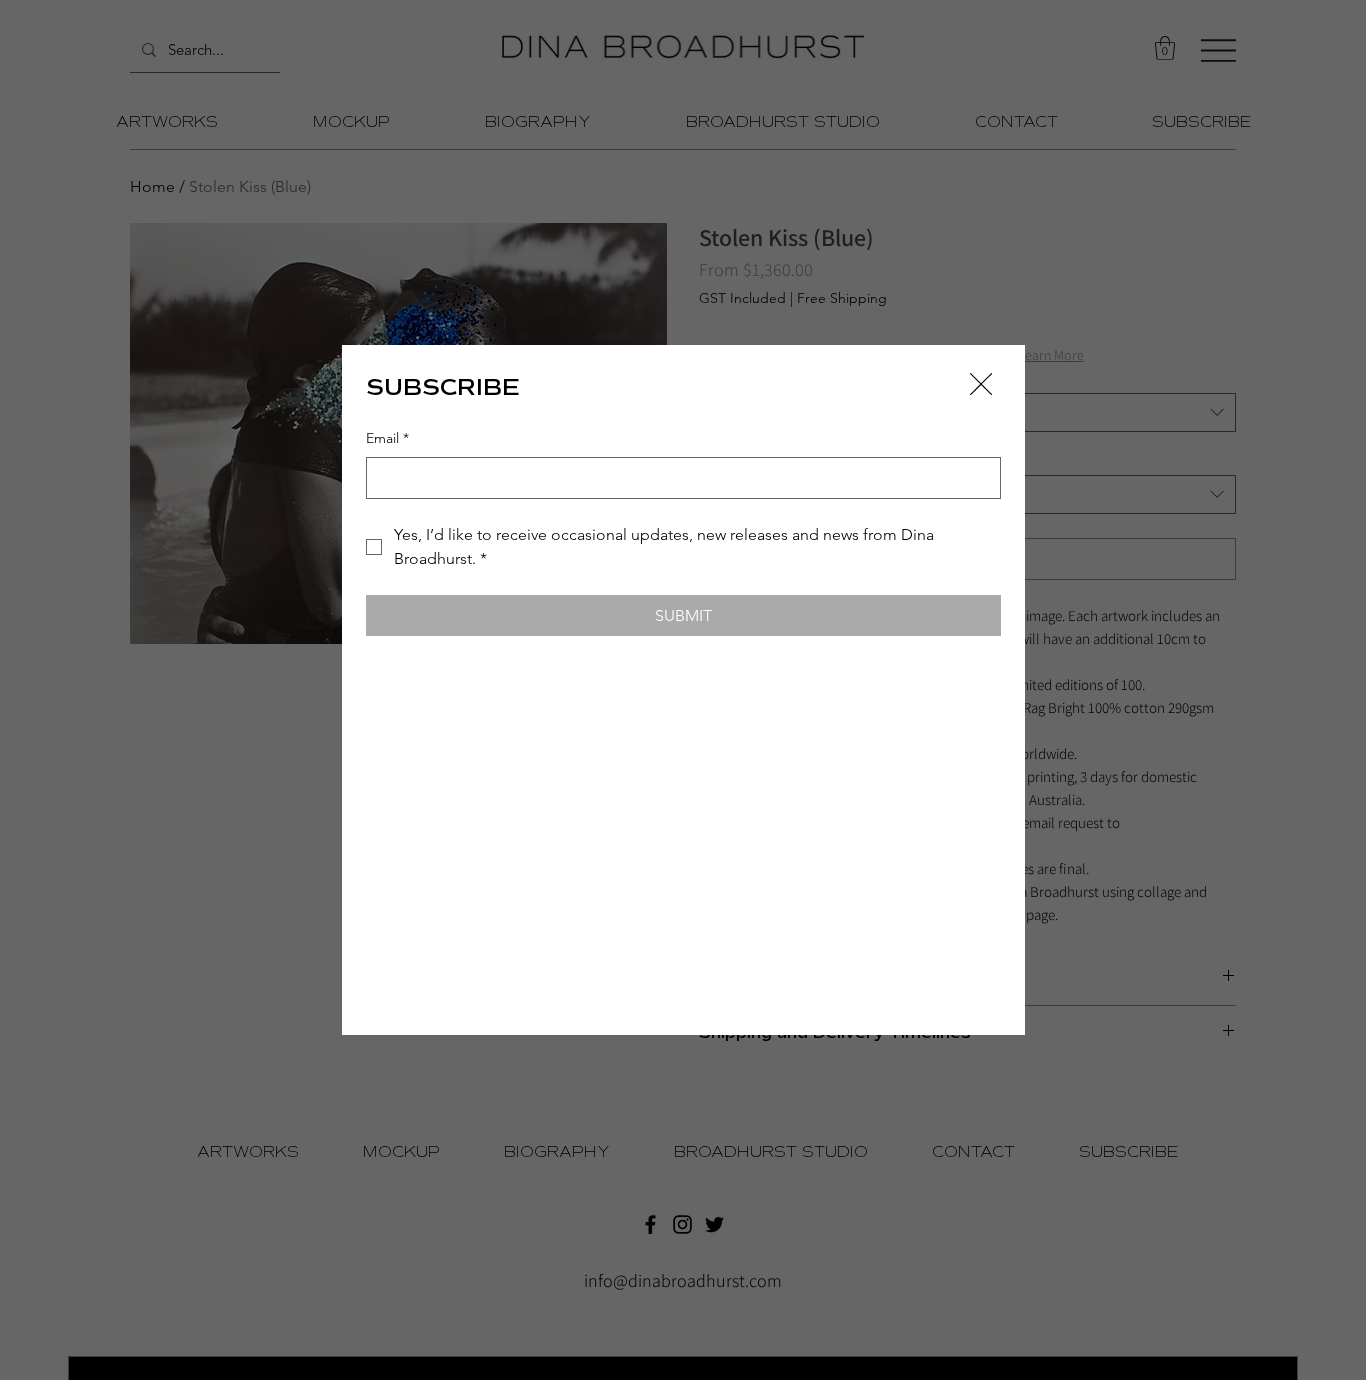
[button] (981, 385)
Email (387, 438)
